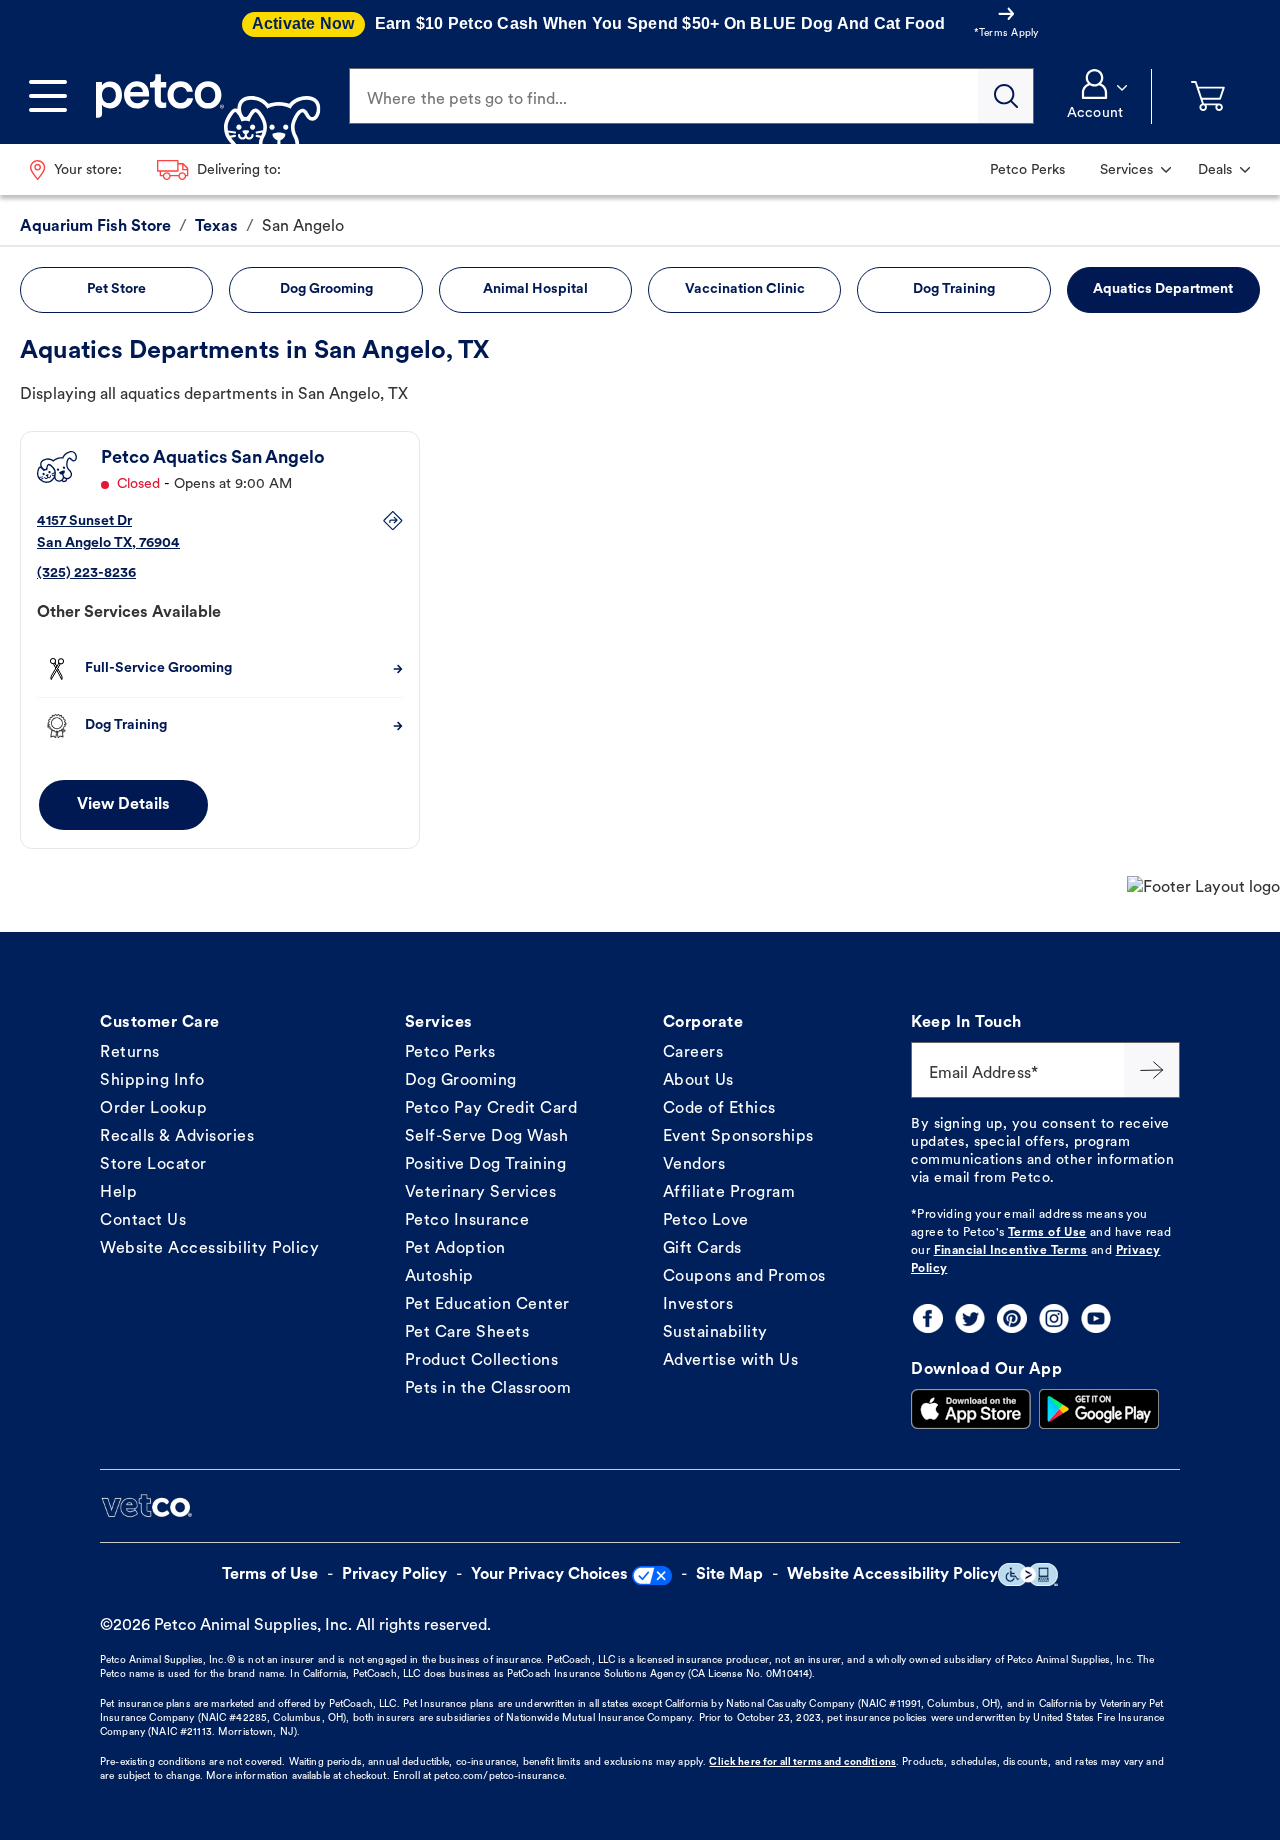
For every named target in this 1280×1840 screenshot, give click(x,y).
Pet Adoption (455, 1249)
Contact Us (143, 1221)
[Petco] (200, 96)
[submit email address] (1152, 1070)
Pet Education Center (487, 1305)
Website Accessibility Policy (209, 1249)
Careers (693, 1053)
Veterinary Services (481, 1193)
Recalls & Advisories (177, 1137)
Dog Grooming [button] (326, 289)
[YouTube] (1096, 1318)
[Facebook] (928, 1318)
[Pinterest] (1012, 1318)
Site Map (729, 1575)
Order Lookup (153, 1109)
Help (118, 1193)
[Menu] (48, 96)
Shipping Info (152, 1081)
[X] (970, 1318)
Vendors (694, 1165)
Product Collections (482, 1361)
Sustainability (715, 1333)
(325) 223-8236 (86, 573)
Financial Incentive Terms (1011, 1251)
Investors (698, 1305)
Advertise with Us (731, 1361)
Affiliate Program (729, 1193)
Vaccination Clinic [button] (745, 289)
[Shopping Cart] (1208, 96)
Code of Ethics (719, 1109)
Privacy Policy (394, 1575)
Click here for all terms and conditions (802, 1762)
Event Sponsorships (738, 1137)
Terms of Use (1047, 1233)
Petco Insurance (467, 1221)
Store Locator (153, 1165)
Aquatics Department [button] (1163, 289)
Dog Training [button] (954, 289)
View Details (123, 805)
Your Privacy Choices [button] (549, 1575)
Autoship (439, 1277)
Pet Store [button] (116, 289)
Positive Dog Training (486, 1165)
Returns (130, 1053)
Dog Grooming (461, 1081)
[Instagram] (1054, 1318)
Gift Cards (702, 1249)
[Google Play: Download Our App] (1099, 1409)
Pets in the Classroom (488, 1389)
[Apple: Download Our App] (971, 1409)
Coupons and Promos (744, 1277)
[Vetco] (146, 1506)
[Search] (1006, 96)
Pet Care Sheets (467, 1333)
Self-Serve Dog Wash (487, 1137)
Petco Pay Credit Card (491, 1109)
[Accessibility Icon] (1028, 1574)
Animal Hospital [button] (535, 289)
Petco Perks (450, 1053)
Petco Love (706, 1221)
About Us (698, 1081)
